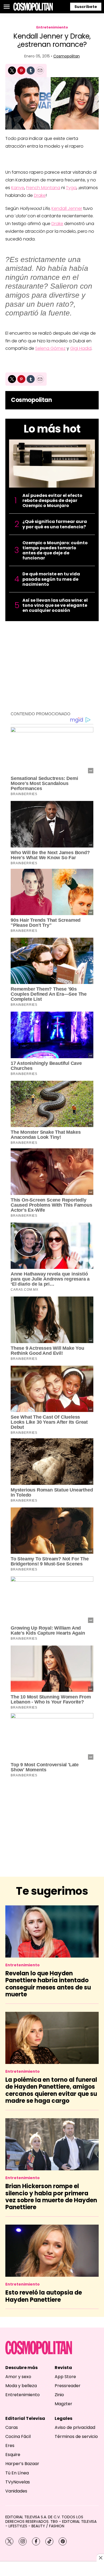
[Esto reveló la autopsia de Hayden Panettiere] (52, 2251)
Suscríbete (86, 7)
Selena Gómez (50, 348)
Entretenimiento (52, 27)
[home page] (33, 7)
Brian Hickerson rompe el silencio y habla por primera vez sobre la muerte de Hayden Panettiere (51, 2197)
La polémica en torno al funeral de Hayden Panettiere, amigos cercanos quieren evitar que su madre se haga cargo (51, 2090)
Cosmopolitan (67, 56)
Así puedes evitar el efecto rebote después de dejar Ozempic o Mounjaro (52, 501)
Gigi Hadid (81, 348)
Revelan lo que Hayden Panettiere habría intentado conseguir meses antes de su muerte (48, 1984)
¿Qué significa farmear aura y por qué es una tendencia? (55, 524)
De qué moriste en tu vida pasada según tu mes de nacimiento (51, 579)
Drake (40, 195)
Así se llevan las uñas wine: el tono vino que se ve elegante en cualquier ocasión (55, 605)
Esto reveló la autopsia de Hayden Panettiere (44, 2296)
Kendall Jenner (67, 208)
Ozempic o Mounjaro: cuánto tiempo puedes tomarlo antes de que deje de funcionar (55, 550)
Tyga (71, 188)
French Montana (43, 188)
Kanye (18, 188)
